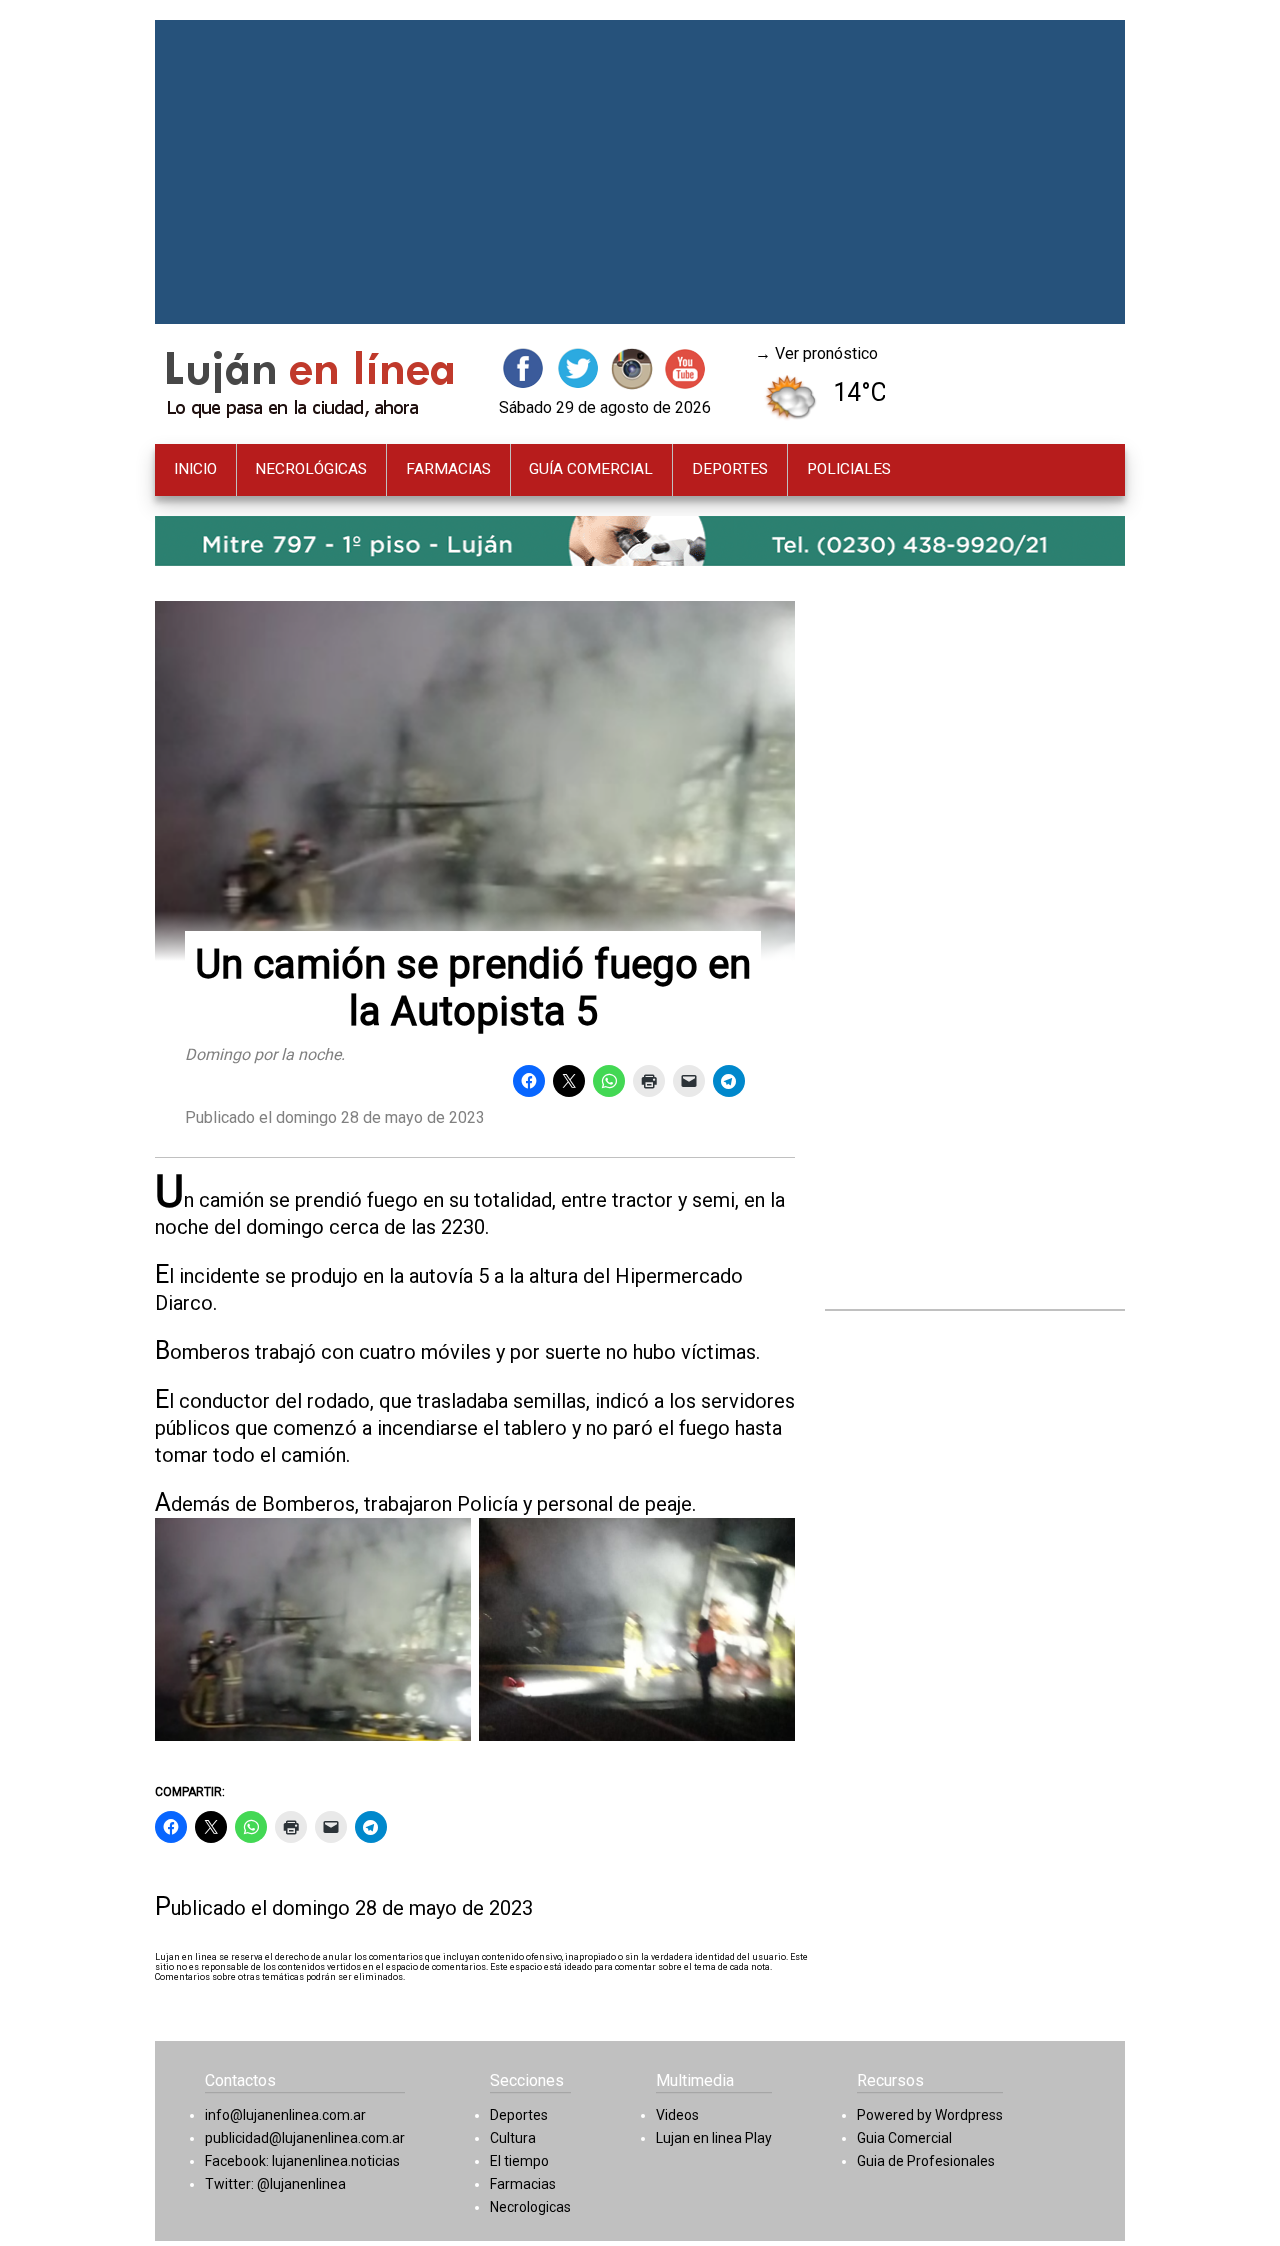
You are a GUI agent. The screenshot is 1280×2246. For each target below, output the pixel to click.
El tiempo (519, 2161)
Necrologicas (530, 2207)
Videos (677, 2115)
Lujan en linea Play (714, 2138)
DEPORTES (730, 469)
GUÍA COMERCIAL (591, 469)
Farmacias (523, 2184)
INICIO (195, 469)
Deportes (519, 2115)
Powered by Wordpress (930, 2115)
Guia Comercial (904, 2138)
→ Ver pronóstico (816, 353)
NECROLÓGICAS (311, 469)
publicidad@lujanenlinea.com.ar (305, 2138)
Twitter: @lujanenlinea (275, 2184)
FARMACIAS (448, 469)
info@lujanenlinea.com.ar (285, 2115)
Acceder (886, 2182)
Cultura (513, 2138)
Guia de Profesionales (926, 2161)
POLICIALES (849, 469)
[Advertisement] (640, 172)
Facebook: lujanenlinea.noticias (302, 2161)
